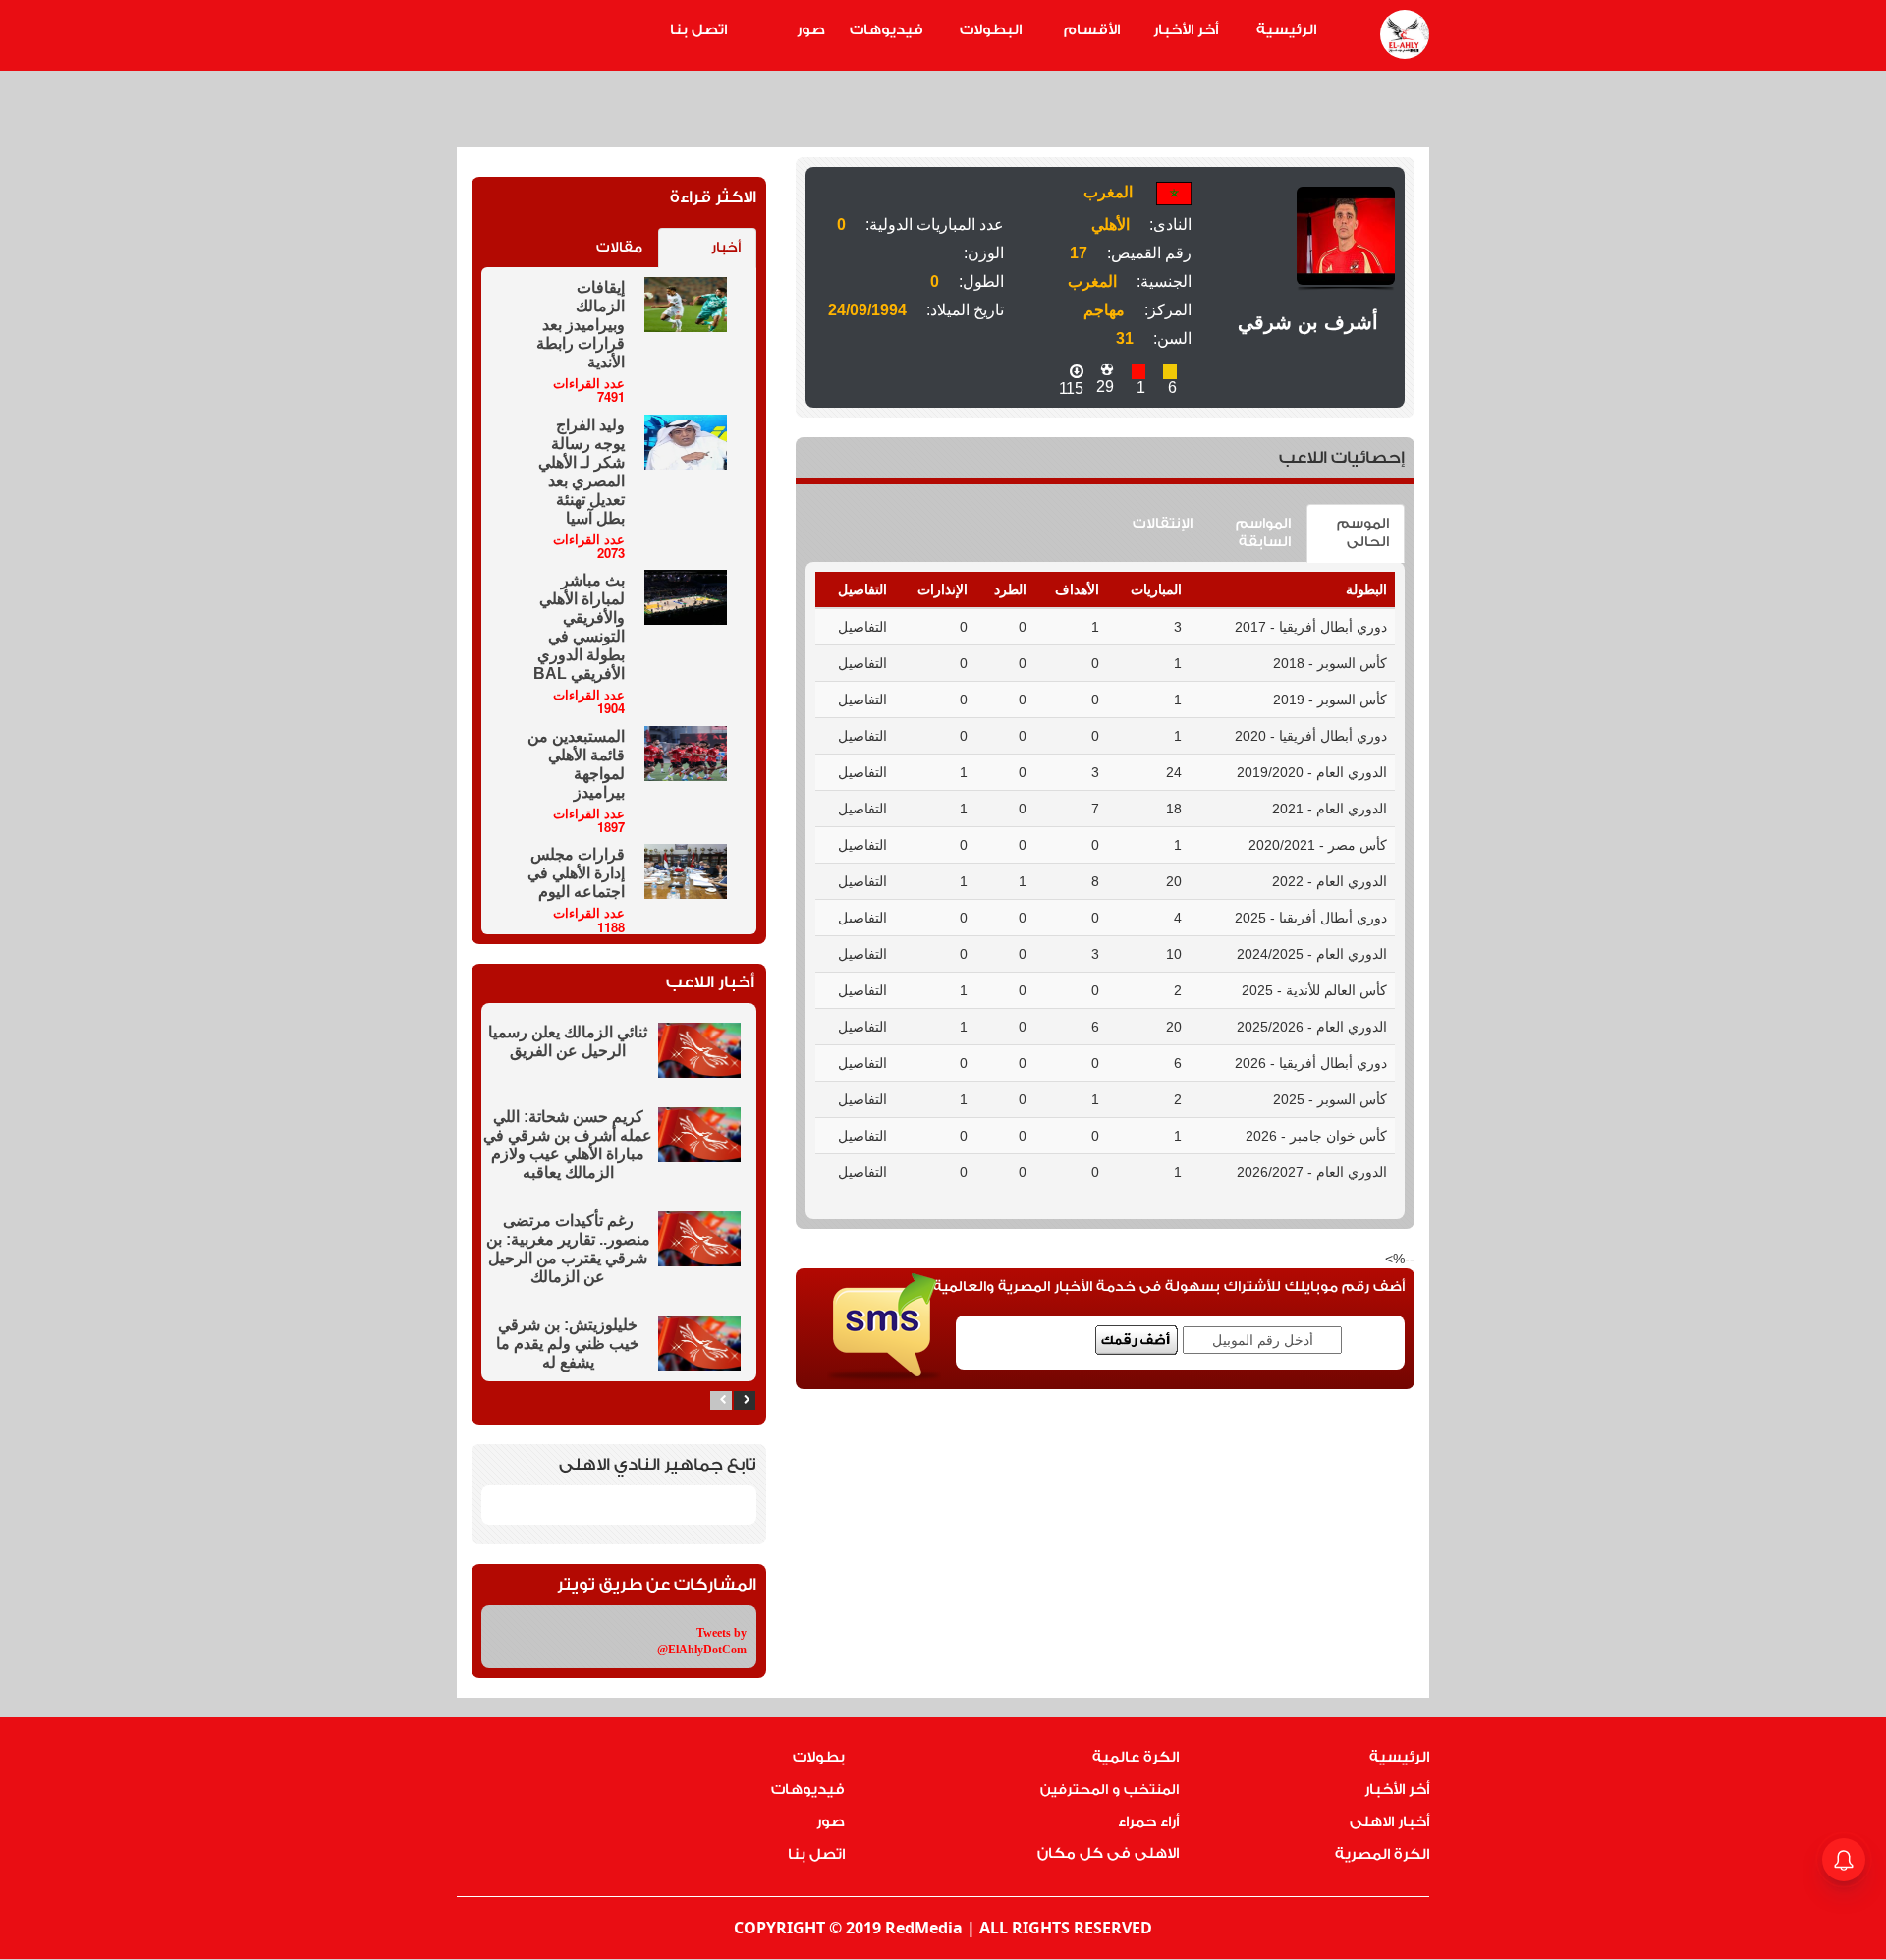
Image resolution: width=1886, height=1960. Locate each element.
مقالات (619, 248)
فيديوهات (887, 30)
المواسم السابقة (1263, 533)
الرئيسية (1286, 30)
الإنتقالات (1163, 524)
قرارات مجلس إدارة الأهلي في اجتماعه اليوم (576, 873)
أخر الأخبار (1186, 30)
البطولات (991, 30)
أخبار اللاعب (710, 982)
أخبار (726, 248)
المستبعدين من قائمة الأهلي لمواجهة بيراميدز (576, 764)
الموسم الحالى (1363, 533)
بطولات (819, 1757)
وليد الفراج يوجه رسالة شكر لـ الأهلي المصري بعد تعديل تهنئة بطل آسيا (582, 472)
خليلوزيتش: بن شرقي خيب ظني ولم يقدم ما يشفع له (568, 1344)
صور (811, 30)
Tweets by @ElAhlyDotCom (702, 1641)
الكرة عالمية (1136, 1757)
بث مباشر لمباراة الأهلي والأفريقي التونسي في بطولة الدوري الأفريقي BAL (579, 627)
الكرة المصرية (1382, 1854)
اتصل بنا (698, 30)
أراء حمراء (1148, 1822)
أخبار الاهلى (1389, 1822)
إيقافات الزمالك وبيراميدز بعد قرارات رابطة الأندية (581, 325)
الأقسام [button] (1092, 30)
